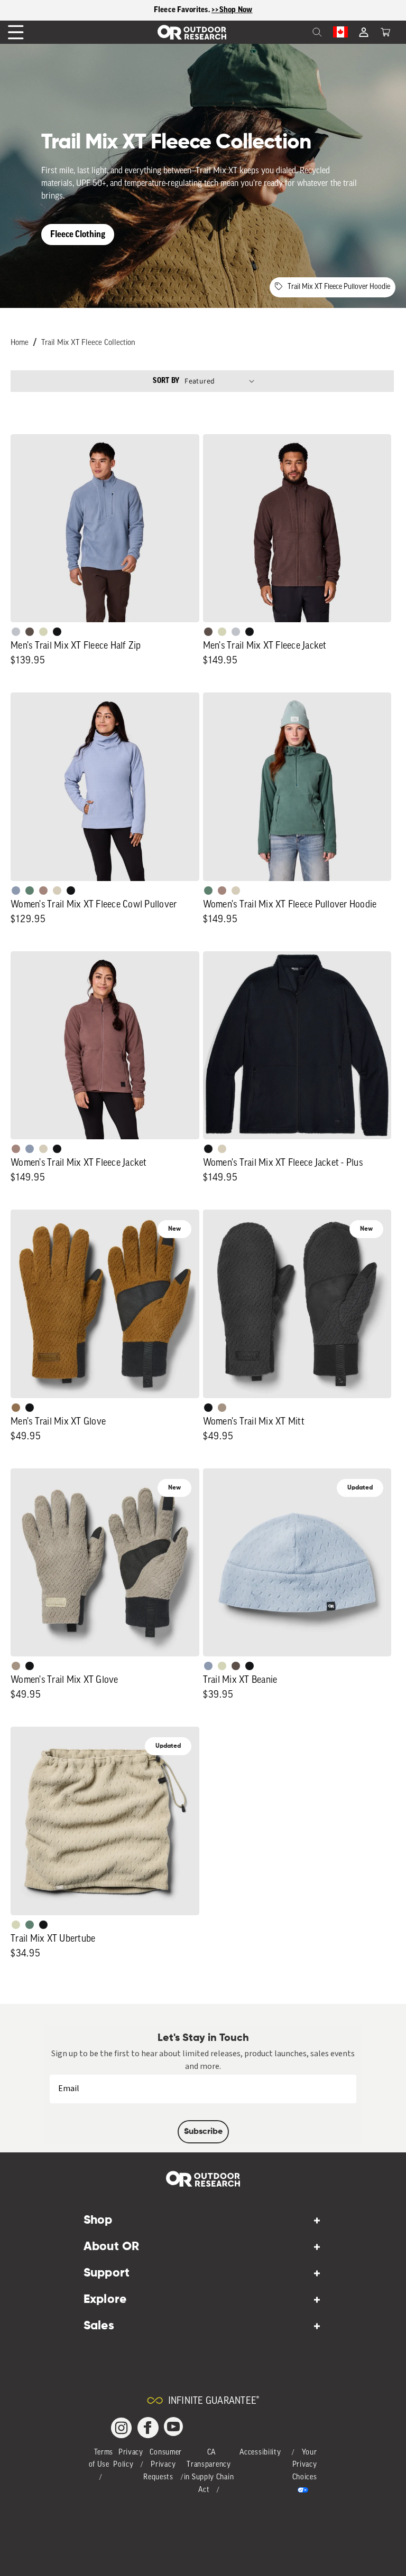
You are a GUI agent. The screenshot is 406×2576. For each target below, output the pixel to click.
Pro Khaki (43, 632)
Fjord (16, 891)
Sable (222, 1408)
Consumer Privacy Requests (163, 2465)
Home (20, 343)
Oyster (57, 891)
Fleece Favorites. (183, 10)
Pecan (16, 1408)
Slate (16, 632)
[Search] (294, 32)
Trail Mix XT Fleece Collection (88, 343)
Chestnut (30, 632)
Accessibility (260, 2453)
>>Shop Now (232, 10)
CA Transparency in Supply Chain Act (209, 2471)
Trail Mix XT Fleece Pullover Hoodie (339, 287)
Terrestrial (43, 891)
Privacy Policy (128, 2459)
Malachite (30, 891)
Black (57, 632)
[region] (203, 10)
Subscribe (203, 2132)
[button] (385, 32)
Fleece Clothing (78, 234)
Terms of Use (101, 2459)
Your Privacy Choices (305, 2465)
